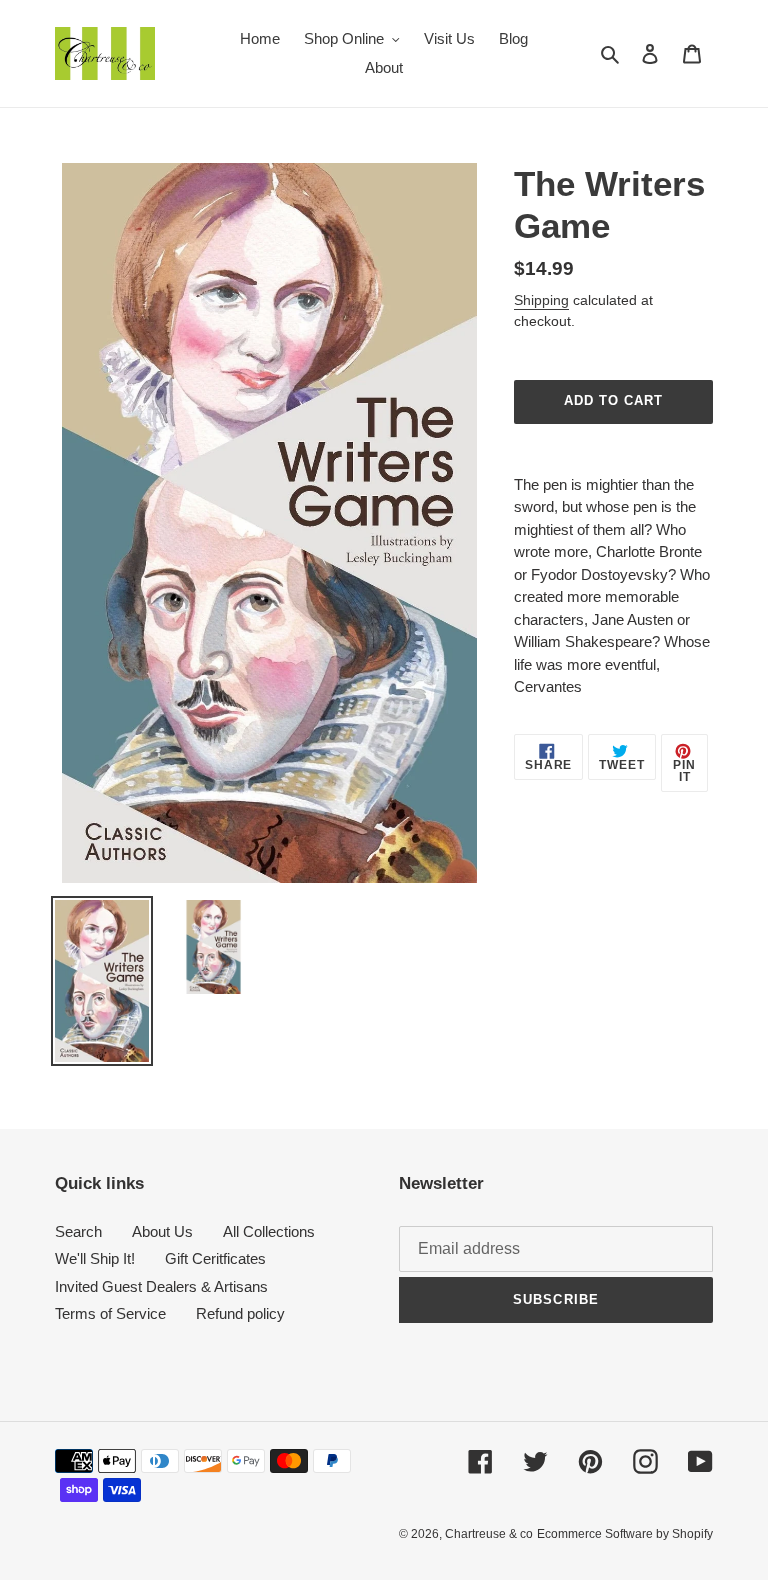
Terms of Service (110, 1313)
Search (78, 1231)
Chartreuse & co (489, 1534)
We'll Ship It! (95, 1258)
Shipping (541, 300)
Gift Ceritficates (215, 1258)
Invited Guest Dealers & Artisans (161, 1286)
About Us (162, 1231)
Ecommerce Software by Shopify (625, 1534)
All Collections (269, 1231)
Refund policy (240, 1313)
